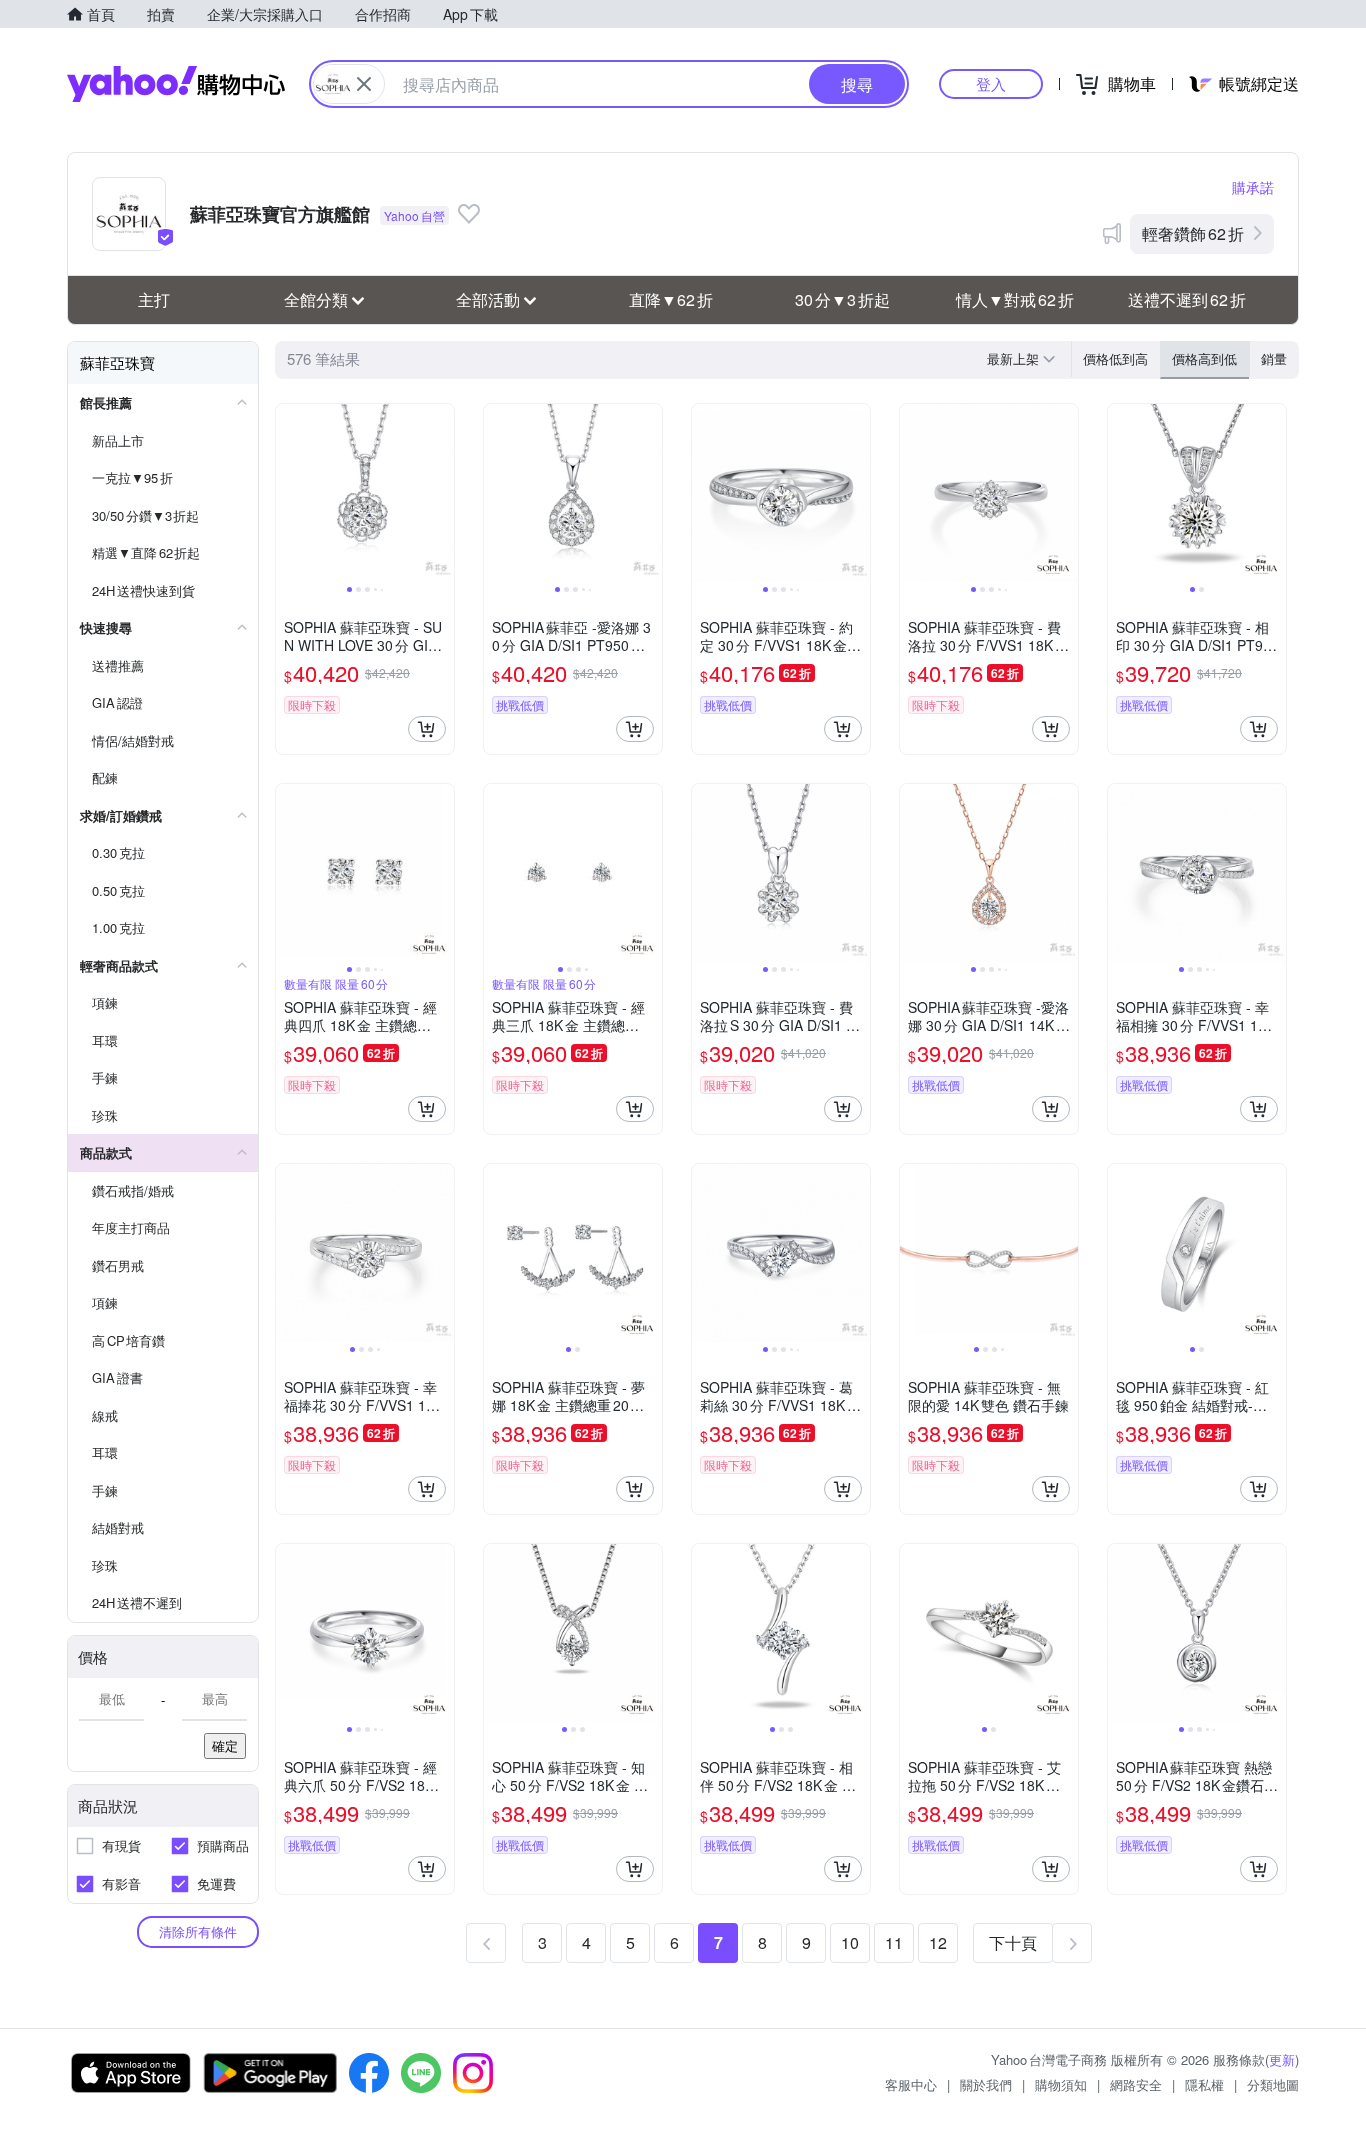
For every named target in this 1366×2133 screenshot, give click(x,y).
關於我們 (986, 2084)
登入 (991, 83)
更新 (1282, 2059)
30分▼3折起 (842, 299)
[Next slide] (441, 493)
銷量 (1274, 358)
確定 (225, 1745)
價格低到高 (1115, 358)
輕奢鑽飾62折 (1193, 233)
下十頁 (1013, 1942)
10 (850, 1942)
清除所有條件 (198, 1931)
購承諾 (1253, 187)
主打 (154, 299)
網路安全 (1136, 2084)
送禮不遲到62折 (1187, 299)
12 (938, 1942)
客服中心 (911, 2084)
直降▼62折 (671, 299)
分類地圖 (1273, 2084)
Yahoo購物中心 (176, 84)
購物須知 (1061, 2084)
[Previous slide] (289, 493)
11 (894, 1942)
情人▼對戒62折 (1015, 299)
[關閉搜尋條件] (364, 84)
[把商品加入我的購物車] (427, 729)
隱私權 (1204, 2084)
